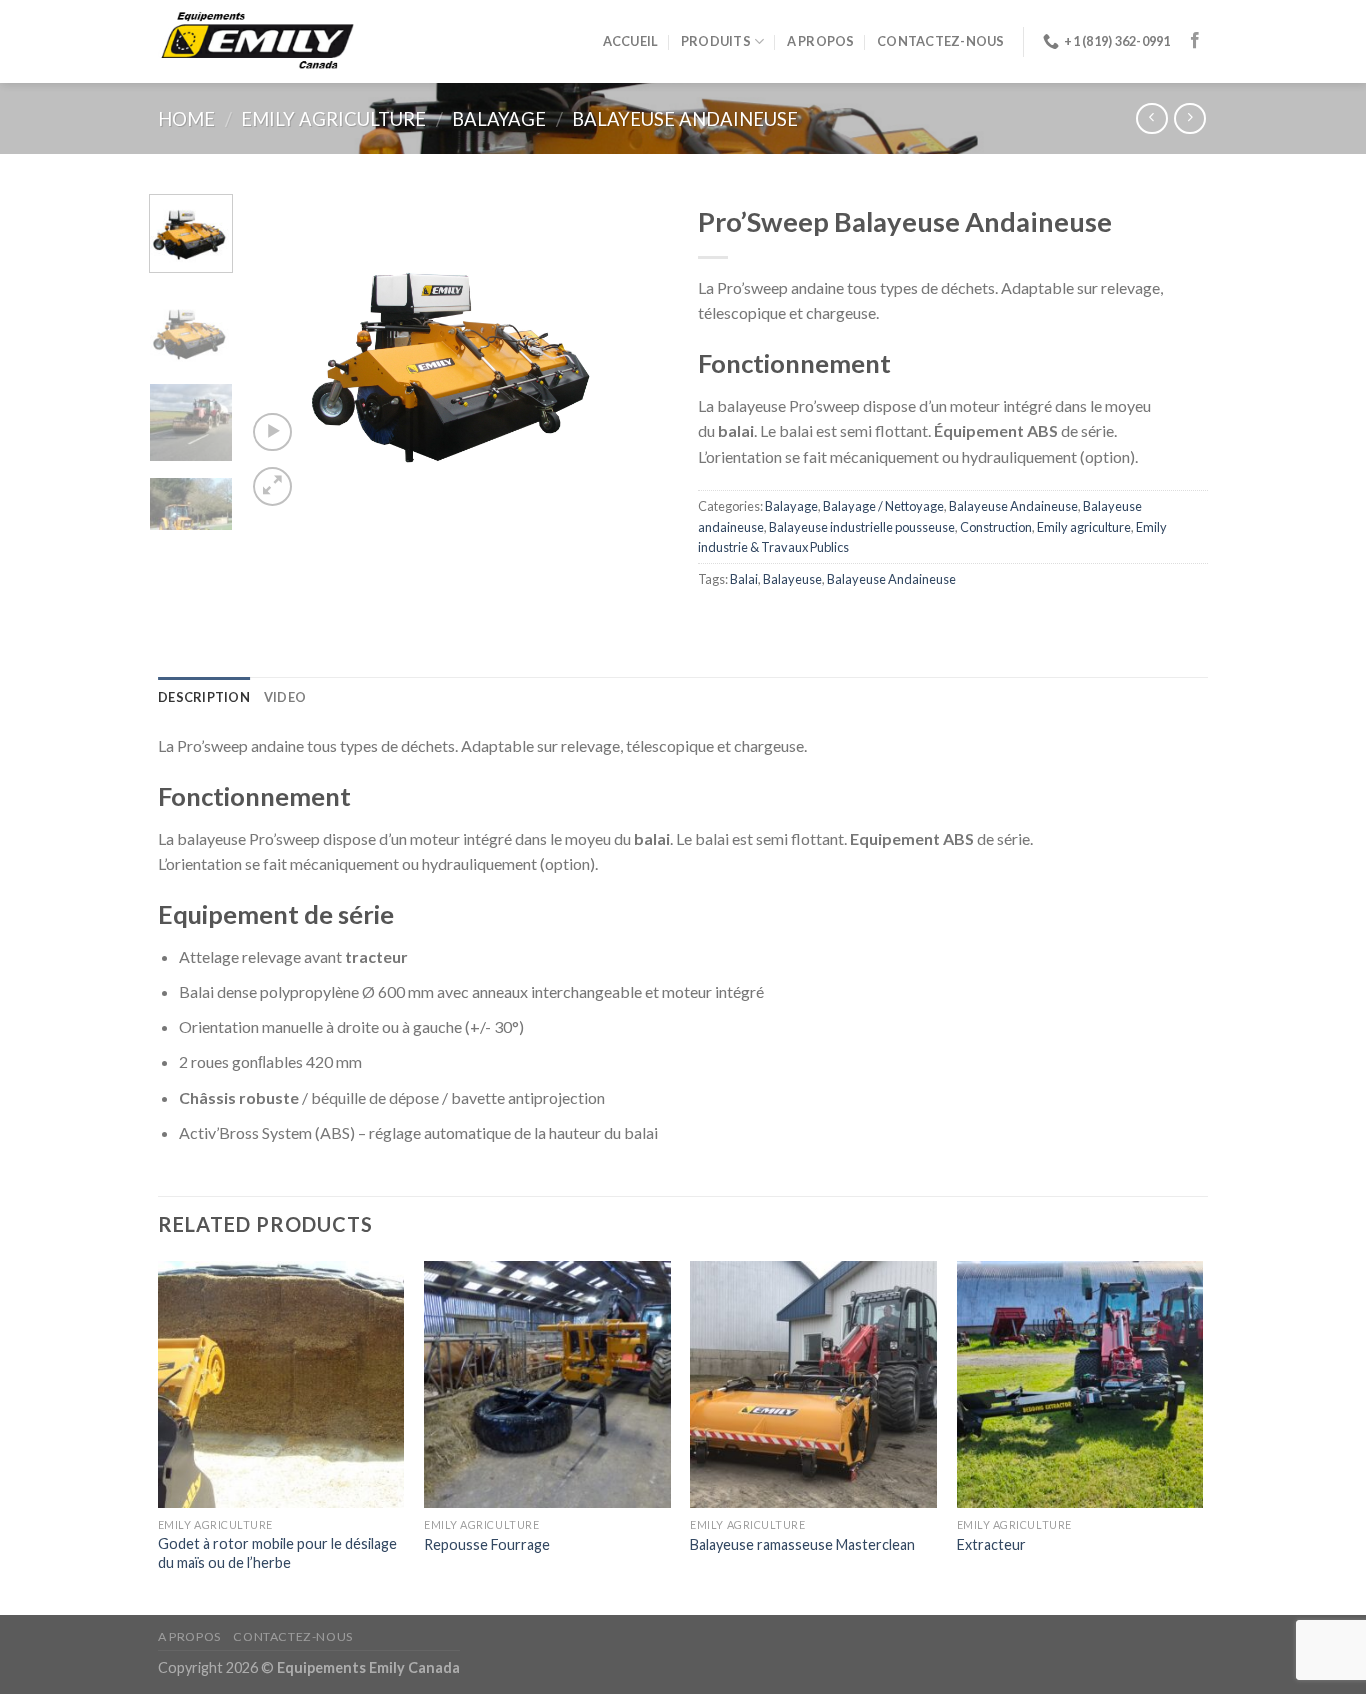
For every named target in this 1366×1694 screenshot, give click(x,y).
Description (204, 697)
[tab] (204, 697)
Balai (744, 579)
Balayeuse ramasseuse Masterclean (802, 1544)
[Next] (635, 352)
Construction (996, 527)
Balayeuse (792, 579)
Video (285, 697)
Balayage (499, 119)
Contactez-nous (941, 41)
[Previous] (280, 352)
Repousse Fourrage (487, 1544)
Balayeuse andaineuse (685, 119)
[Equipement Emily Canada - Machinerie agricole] (258, 42)
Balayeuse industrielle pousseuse (862, 527)
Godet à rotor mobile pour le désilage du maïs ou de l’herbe (277, 1553)
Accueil (631, 41)
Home (186, 119)
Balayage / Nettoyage (883, 506)
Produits (716, 41)
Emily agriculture (333, 119)
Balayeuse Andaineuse (1013, 506)
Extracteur (991, 1544)
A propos (821, 41)
